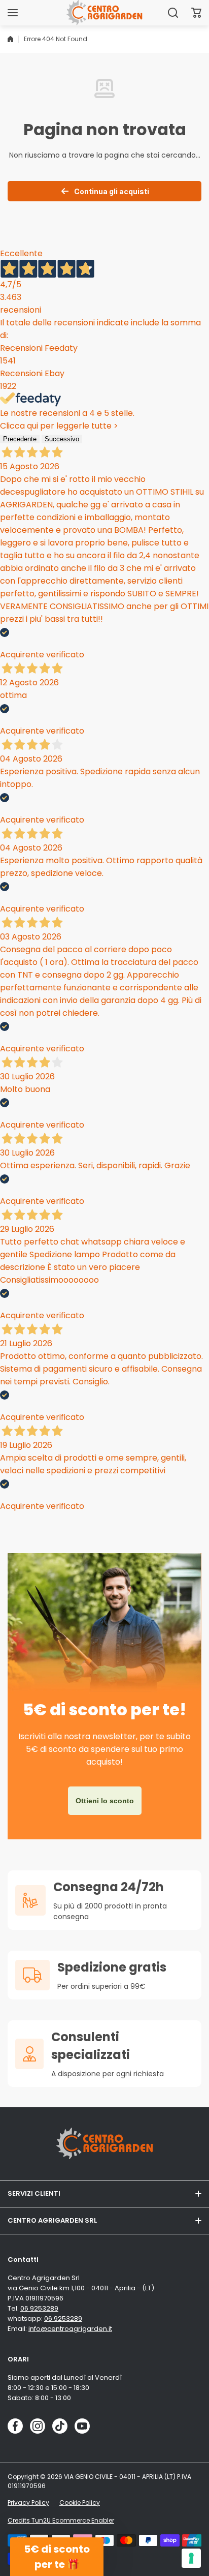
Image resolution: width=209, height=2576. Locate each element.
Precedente (20, 439)
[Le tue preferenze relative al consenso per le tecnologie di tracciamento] (191, 2558)
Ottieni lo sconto (105, 1801)
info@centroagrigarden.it (70, 2329)
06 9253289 (39, 2308)
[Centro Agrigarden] (104, 12)
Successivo (62, 439)
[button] (196, 13)
